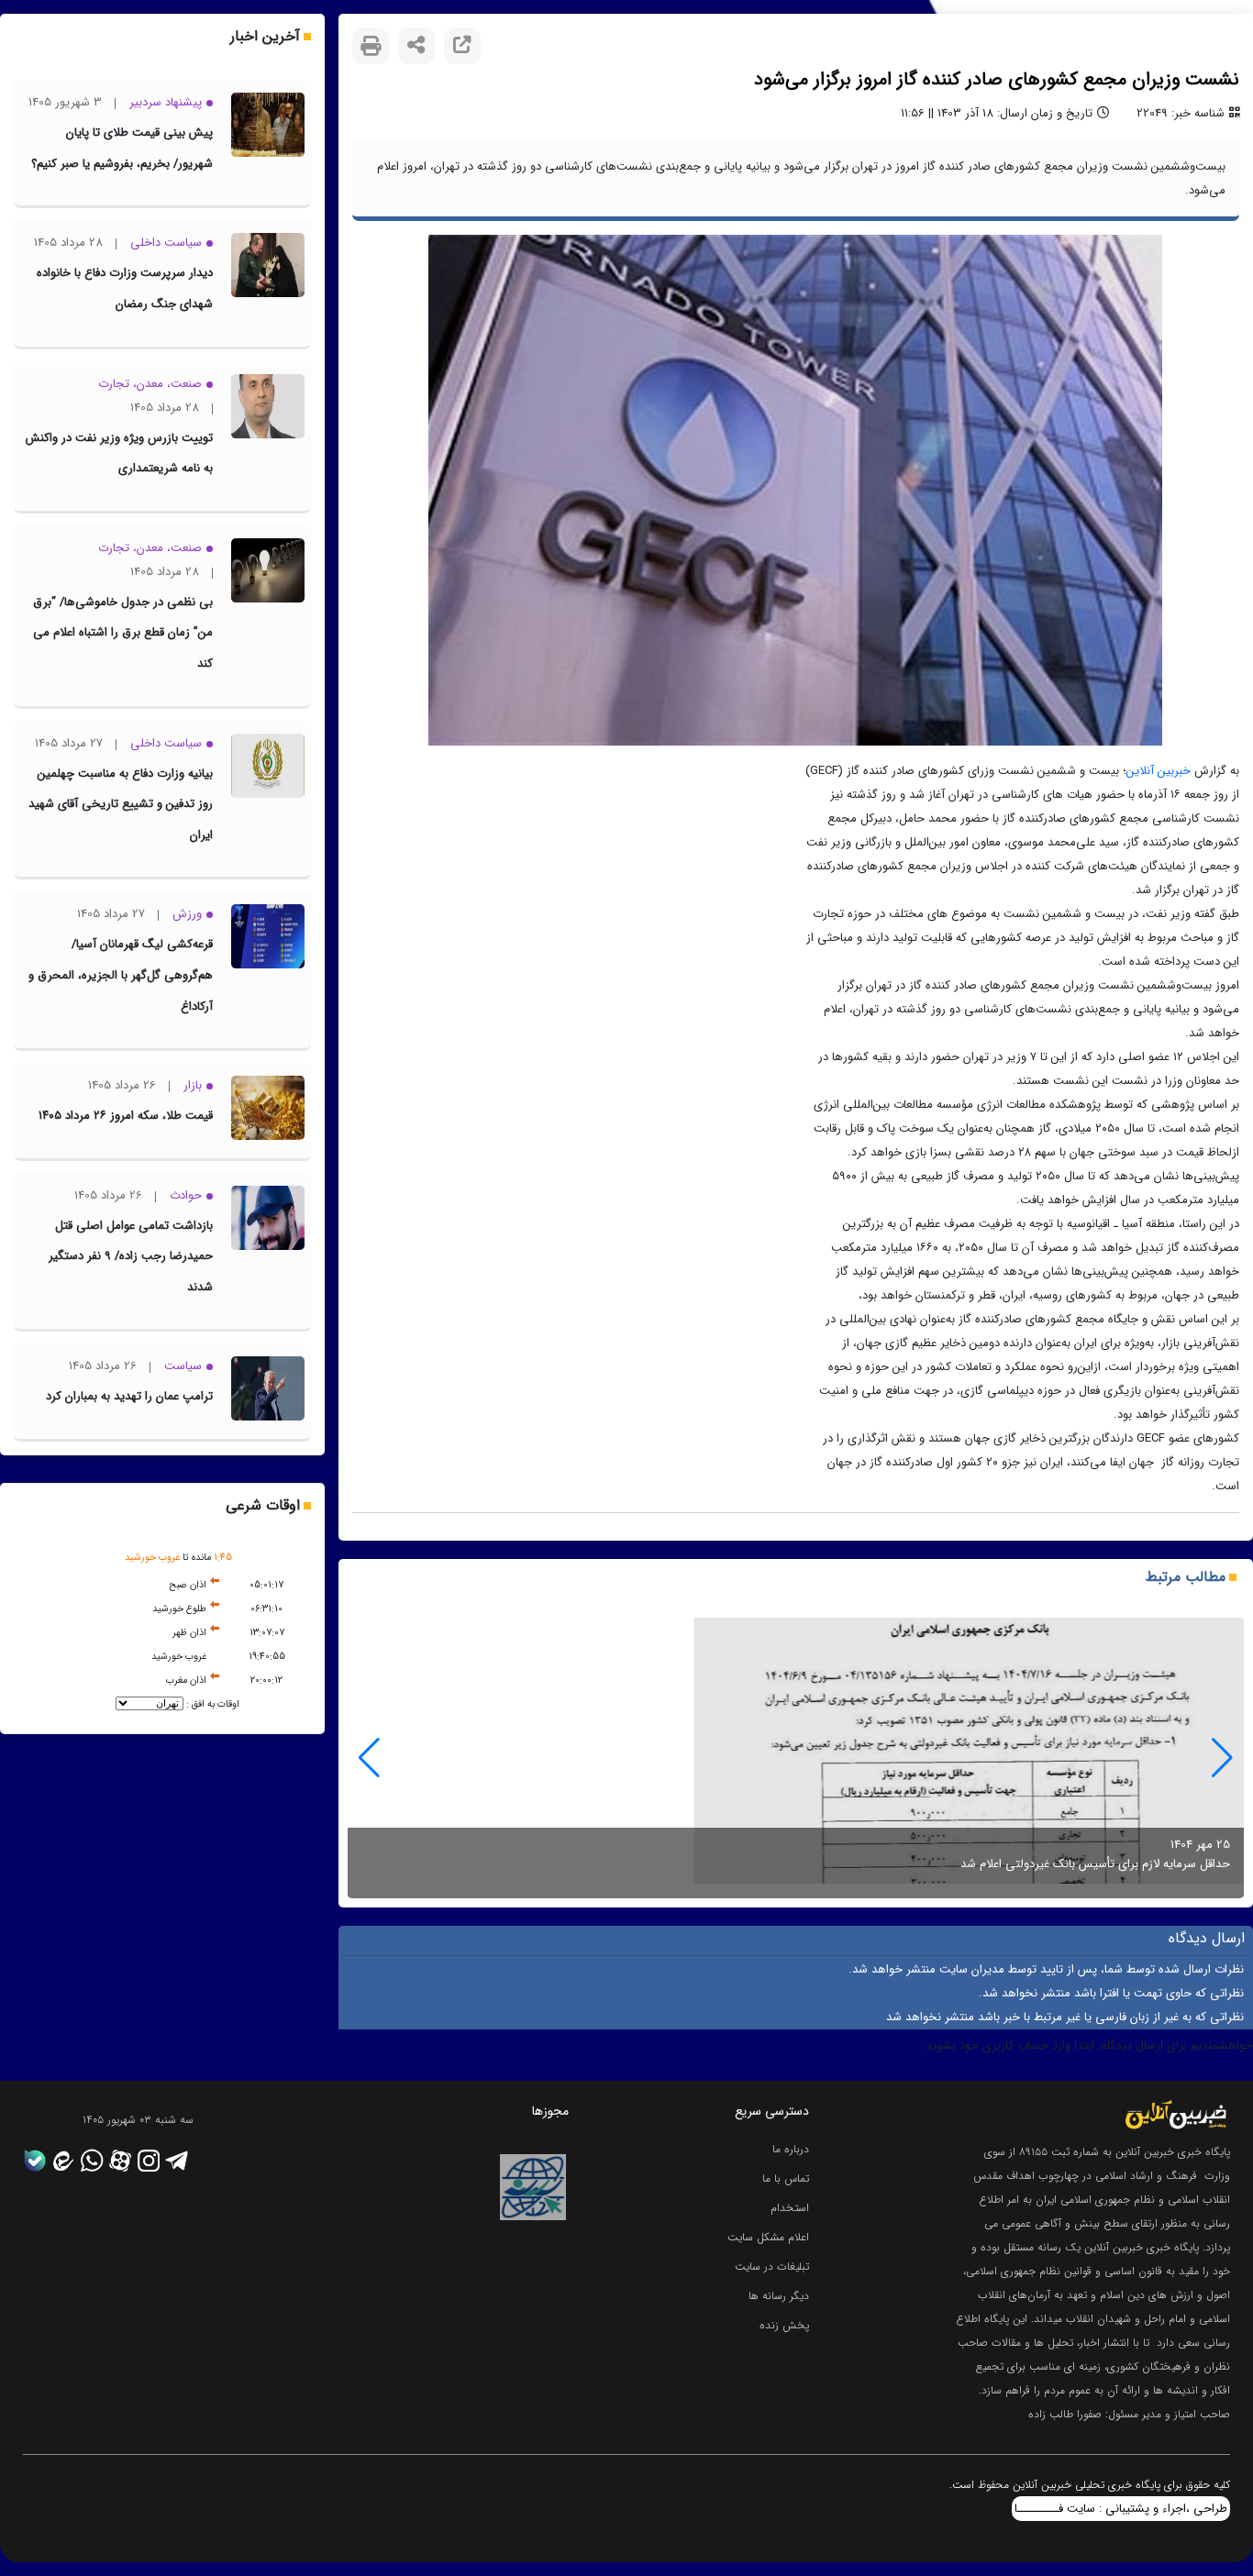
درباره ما (791, 2149)
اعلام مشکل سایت (768, 2237)
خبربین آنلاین (1159, 771)
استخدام (790, 2208)
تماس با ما (786, 2178)
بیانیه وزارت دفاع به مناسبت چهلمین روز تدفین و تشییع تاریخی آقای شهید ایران (121, 804)
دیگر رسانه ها (779, 2296)
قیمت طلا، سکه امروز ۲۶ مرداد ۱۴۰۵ (126, 1116)
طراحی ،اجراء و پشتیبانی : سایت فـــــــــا (1121, 2509)
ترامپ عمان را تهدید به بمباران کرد (129, 1396)
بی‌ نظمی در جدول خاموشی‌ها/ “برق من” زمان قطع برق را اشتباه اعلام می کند (123, 633)
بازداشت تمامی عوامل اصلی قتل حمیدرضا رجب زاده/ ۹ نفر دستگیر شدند (131, 1256)
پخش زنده (784, 2325)
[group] (796, 1758)
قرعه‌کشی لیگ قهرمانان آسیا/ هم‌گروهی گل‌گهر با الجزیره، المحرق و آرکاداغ (121, 975)
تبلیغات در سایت (772, 2266)
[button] (369, 1758)
